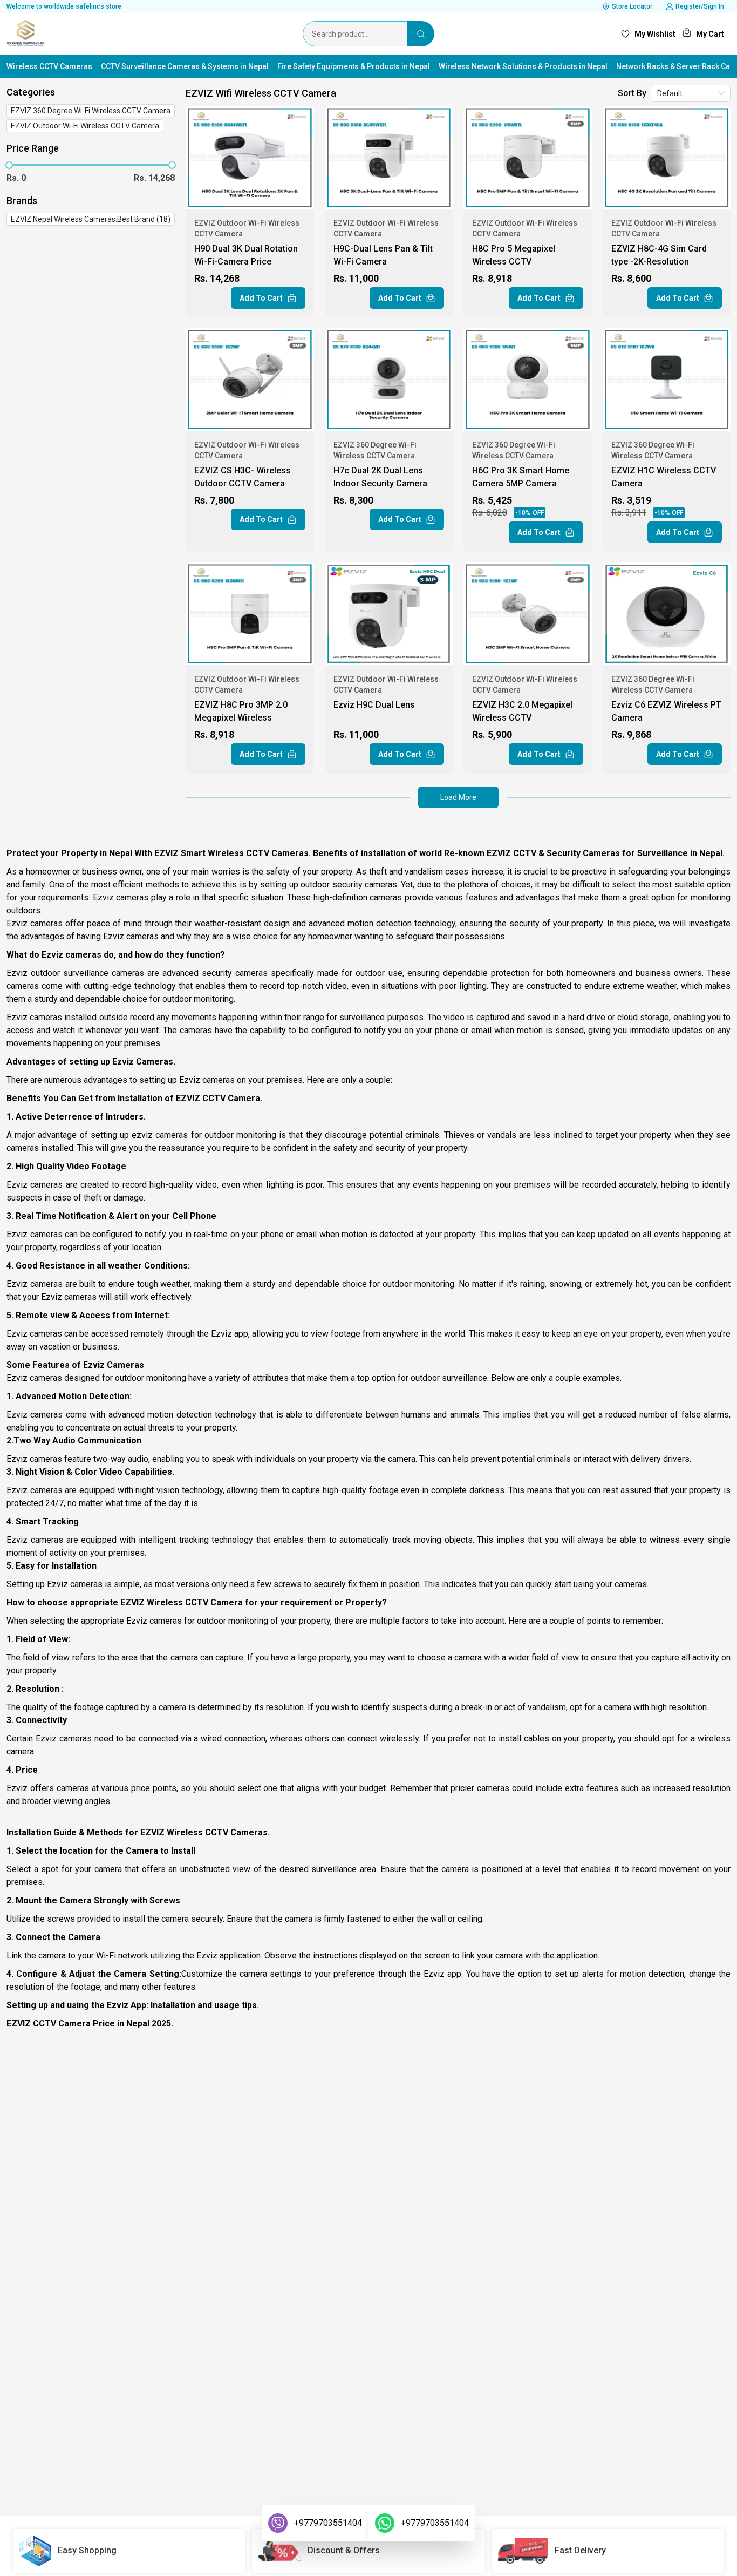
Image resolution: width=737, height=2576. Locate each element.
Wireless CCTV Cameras (49, 66)
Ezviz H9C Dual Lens (374, 705)
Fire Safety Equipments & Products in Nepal (354, 66)
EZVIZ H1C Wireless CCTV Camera (664, 477)
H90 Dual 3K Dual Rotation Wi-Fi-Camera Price (246, 255)
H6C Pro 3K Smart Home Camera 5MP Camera (521, 477)
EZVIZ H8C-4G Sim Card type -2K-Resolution (659, 255)
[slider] (9, 165)
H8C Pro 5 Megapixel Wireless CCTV (514, 255)
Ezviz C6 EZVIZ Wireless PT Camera (666, 711)
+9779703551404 (328, 2523)
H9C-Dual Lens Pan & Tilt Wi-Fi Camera (383, 255)
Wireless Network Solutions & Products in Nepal (523, 66)
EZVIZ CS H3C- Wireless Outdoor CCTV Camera (243, 477)
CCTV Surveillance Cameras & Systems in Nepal (185, 66)
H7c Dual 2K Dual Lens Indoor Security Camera (380, 477)
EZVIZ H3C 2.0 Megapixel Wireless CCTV (522, 711)
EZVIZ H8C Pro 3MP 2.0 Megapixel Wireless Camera (241, 713)
